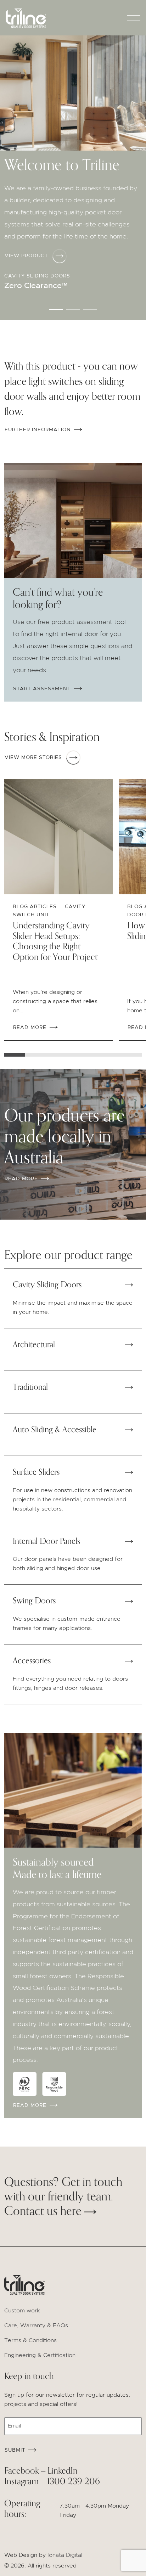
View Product (26, 256)
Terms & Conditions (30, 2340)
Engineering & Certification (40, 2355)
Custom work (22, 2311)
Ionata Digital (65, 2555)
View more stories (33, 758)
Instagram (21, 2482)
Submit (15, 2450)
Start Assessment (43, 689)
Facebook (22, 2471)
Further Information (39, 430)
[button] (56, 310)
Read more (22, 1179)
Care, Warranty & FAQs (36, 2325)
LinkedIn (63, 2471)
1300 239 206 (74, 2482)
